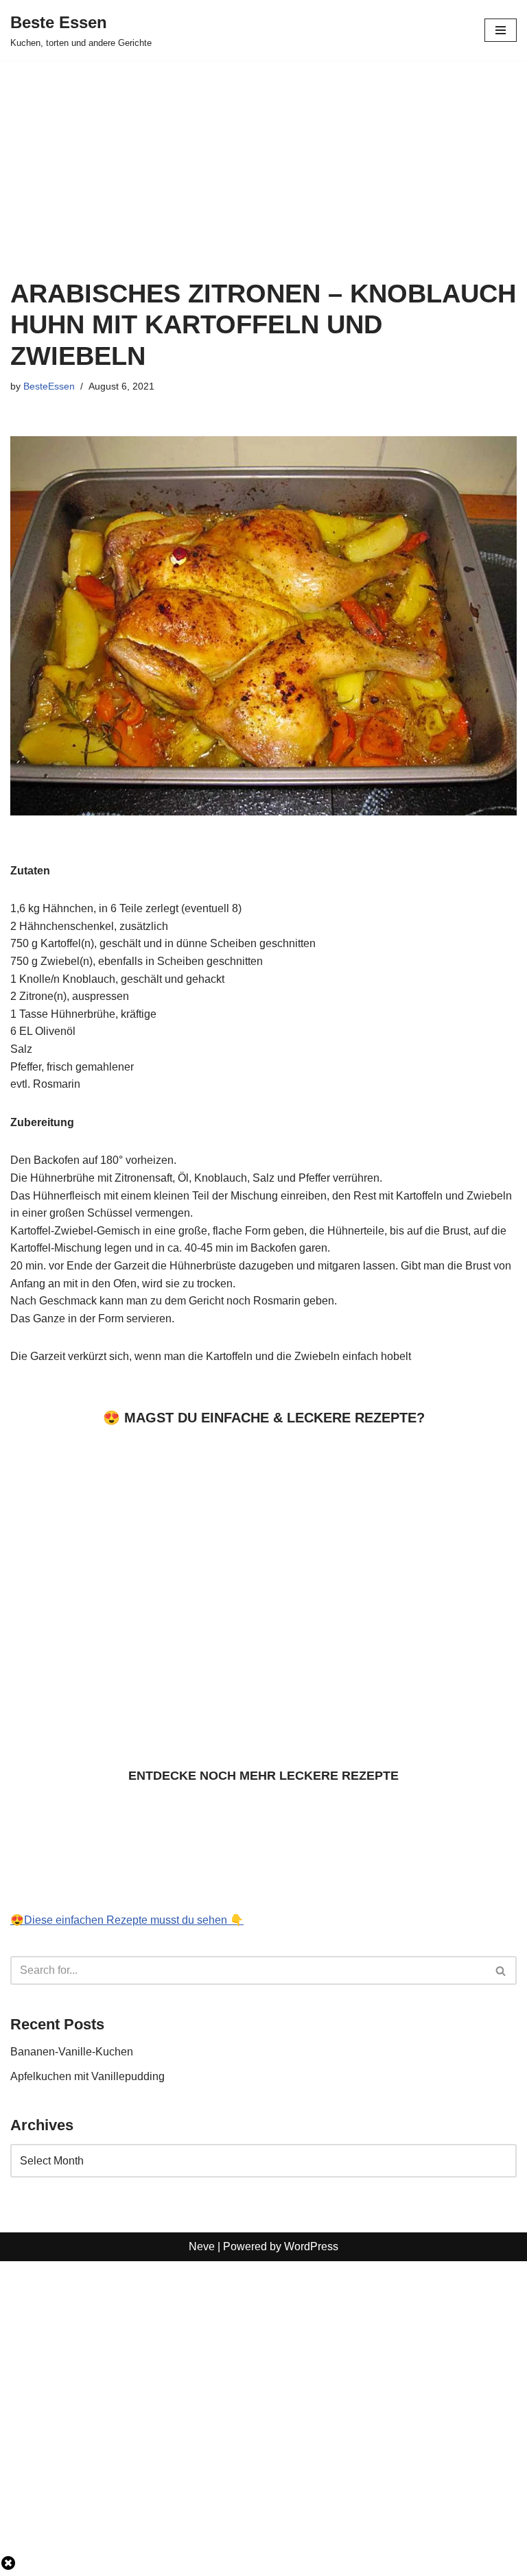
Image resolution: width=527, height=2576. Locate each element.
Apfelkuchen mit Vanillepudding (89, 2076)
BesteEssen (49, 386)
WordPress (311, 2246)
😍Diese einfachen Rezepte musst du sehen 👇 (127, 1920)
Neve (202, 2246)
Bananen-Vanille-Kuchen (72, 2052)
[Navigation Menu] (501, 30)
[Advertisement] (263, 162)
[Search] (501, 1970)
